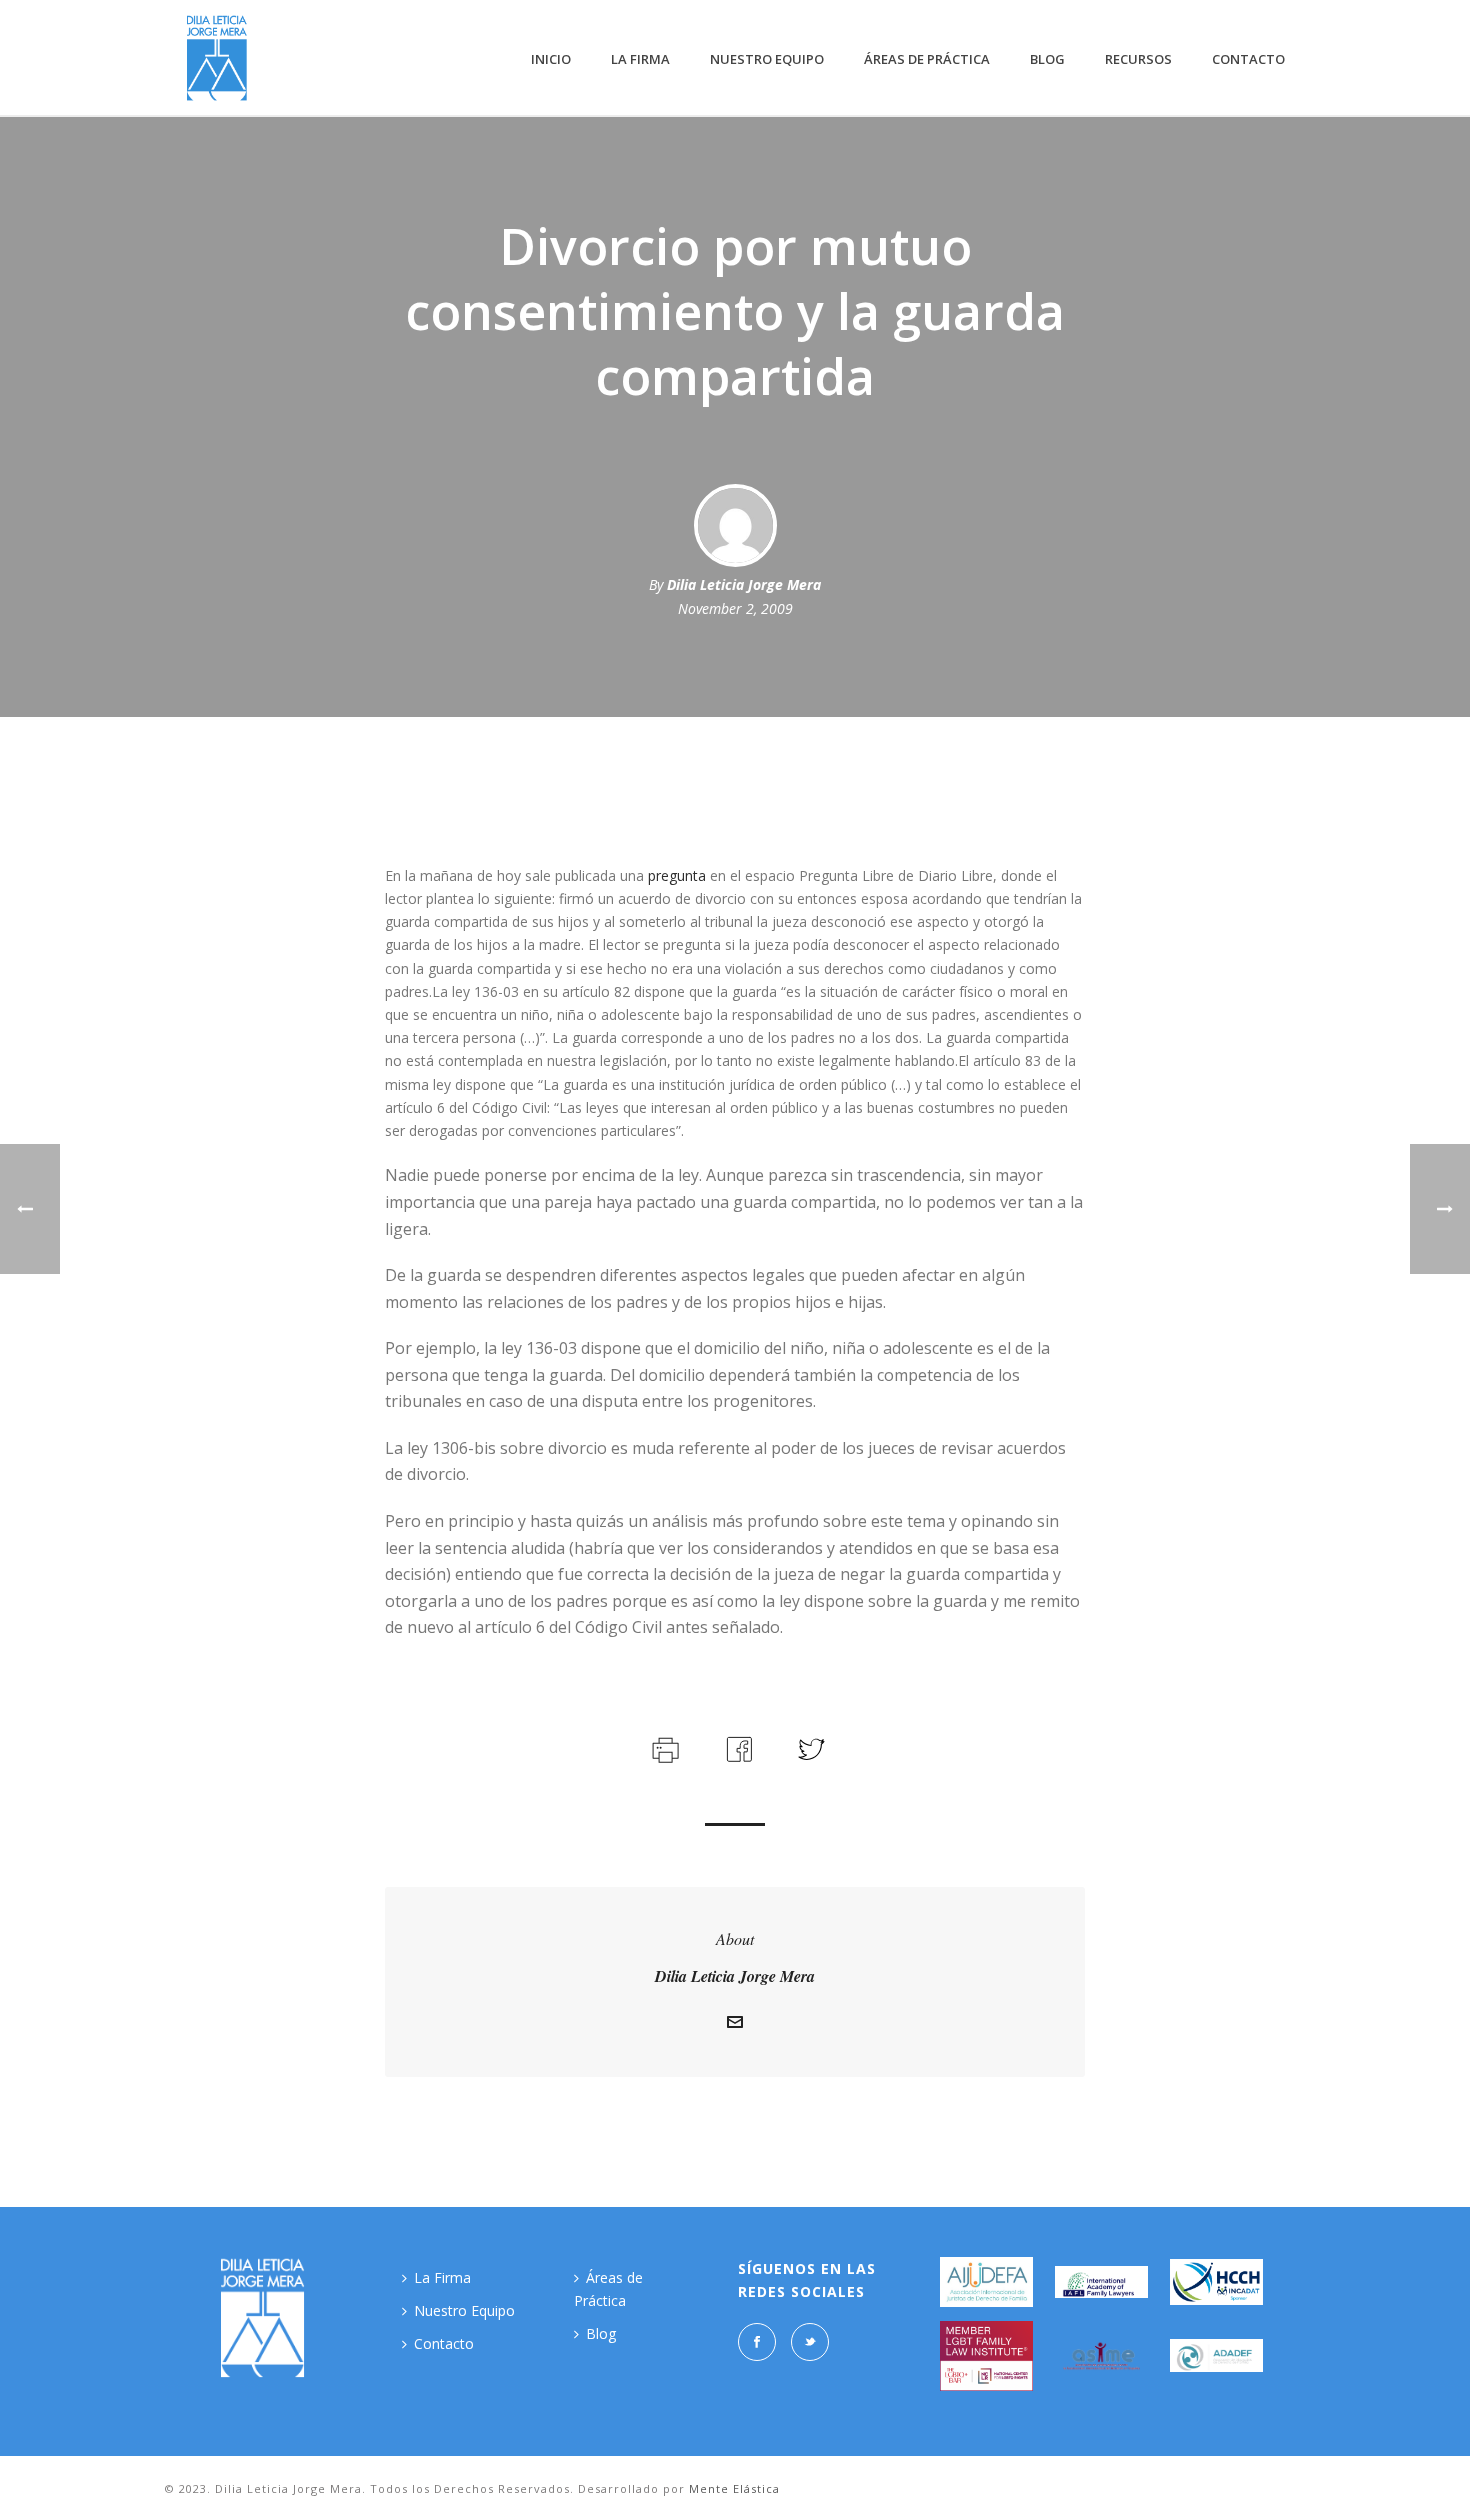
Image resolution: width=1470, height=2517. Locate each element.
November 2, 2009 (735, 608)
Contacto (1248, 59)
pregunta (677, 875)
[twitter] (810, 2342)
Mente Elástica (734, 2488)
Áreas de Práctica (927, 59)
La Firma (640, 59)
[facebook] (757, 2342)
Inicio (551, 59)
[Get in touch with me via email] (735, 2024)
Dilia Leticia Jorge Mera (744, 584)
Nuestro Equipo (767, 59)
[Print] (663, 1747)
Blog (1047, 59)
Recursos (1138, 59)
